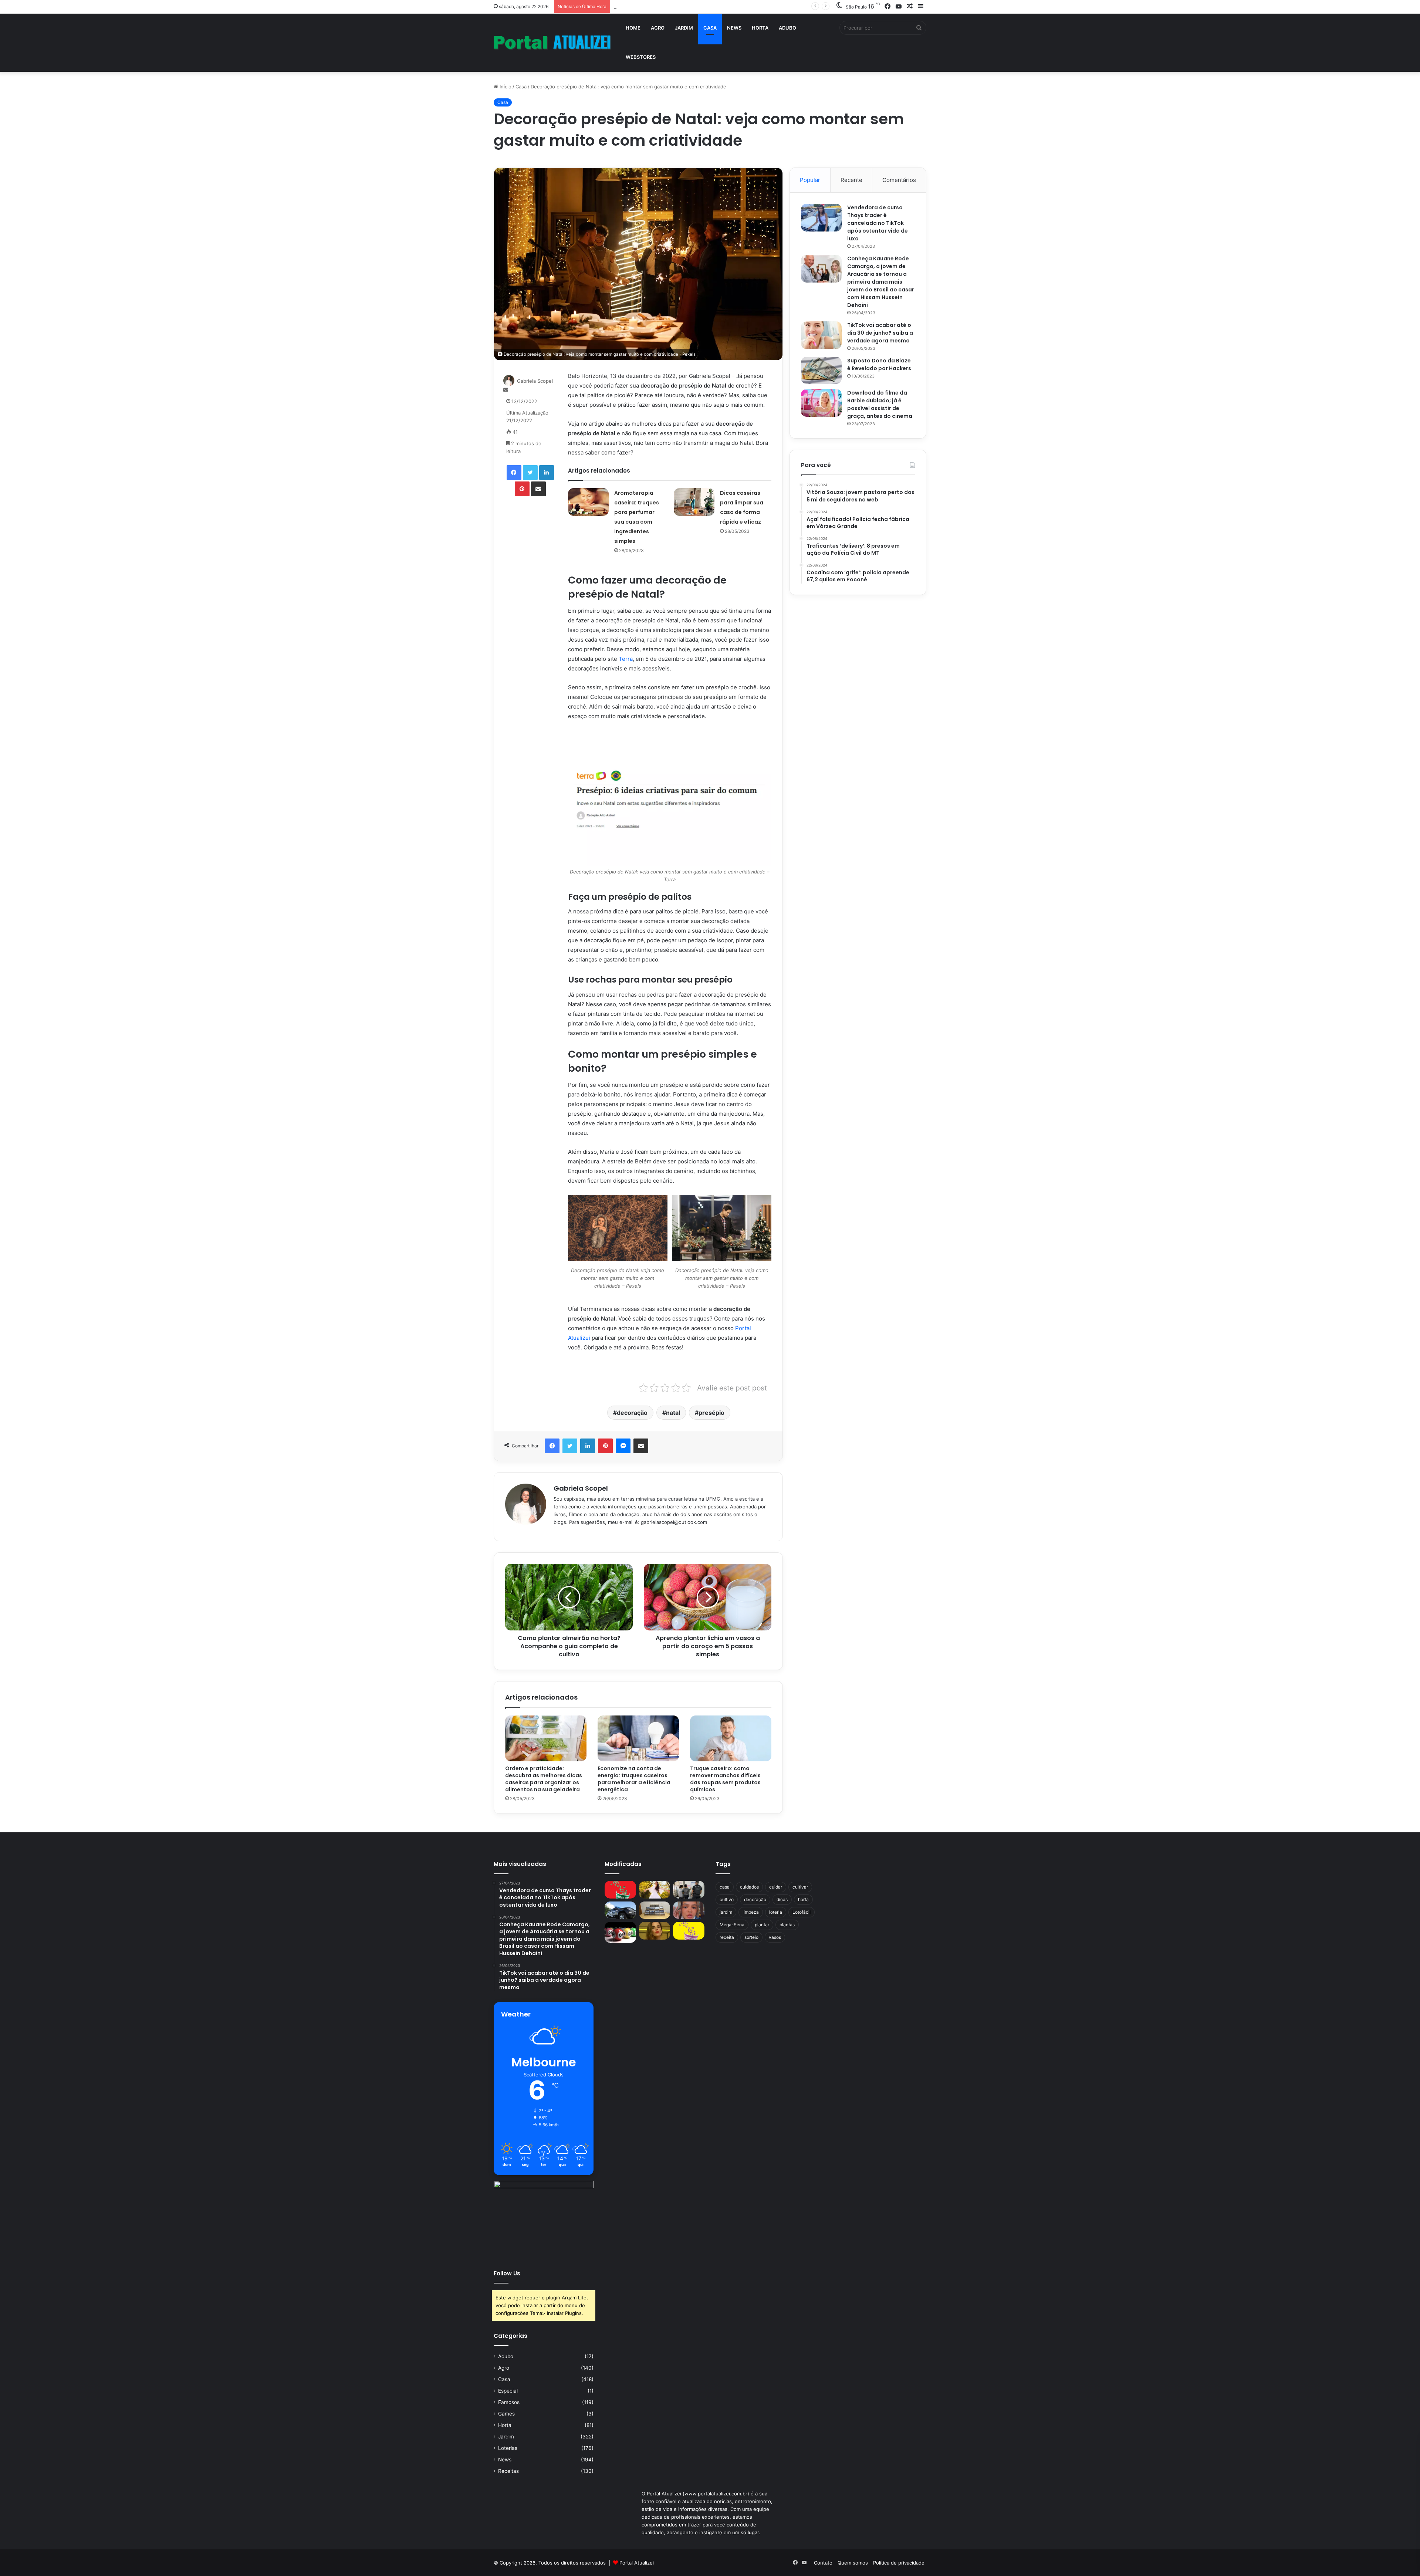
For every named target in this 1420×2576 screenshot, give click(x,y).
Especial (508, 2391)
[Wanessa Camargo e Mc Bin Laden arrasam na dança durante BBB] (655, 1931)
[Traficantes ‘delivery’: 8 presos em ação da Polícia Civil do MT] (620, 1910)
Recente (851, 180)
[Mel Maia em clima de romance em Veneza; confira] (689, 1910)
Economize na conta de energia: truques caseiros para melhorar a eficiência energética (634, 1779)
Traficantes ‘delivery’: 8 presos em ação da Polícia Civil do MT (684, 6)
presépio (711, 1413)
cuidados (749, 1887)
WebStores (641, 57)
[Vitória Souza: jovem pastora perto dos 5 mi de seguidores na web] (655, 1890)
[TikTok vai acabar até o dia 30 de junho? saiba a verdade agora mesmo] (821, 335)
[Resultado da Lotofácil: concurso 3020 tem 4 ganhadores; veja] (689, 1931)
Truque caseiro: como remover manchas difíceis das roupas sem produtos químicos (725, 1779)
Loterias (508, 2448)
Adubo (787, 28)
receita (727, 1937)
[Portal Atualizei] (552, 43)
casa (725, 1887)
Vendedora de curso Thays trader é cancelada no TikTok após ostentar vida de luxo (878, 223)
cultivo (727, 1899)
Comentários (899, 180)
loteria (776, 1912)
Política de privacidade (899, 2563)
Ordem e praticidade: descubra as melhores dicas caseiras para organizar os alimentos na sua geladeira (544, 1779)
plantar (762, 1925)
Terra (626, 659)
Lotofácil (802, 1912)
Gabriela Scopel (535, 381)
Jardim (684, 28)
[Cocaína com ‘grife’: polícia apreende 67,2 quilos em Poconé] (655, 1910)
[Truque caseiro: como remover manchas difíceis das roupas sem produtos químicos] (731, 1738)
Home (633, 28)
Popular (810, 180)
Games (506, 2414)
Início (505, 87)
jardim (726, 1912)
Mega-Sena (732, 1925)
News (734, 28)
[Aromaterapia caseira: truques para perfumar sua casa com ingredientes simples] (588, 502)
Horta (760, 28)
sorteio (751, 1937)
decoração (632, 1413)
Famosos (509, 2402)
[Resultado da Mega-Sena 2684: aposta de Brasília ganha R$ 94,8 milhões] (620, 1932)
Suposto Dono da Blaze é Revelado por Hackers (879, 364)
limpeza (751, 1912)
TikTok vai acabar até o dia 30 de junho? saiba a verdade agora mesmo (880, 333)
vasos (775, 1937)
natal (673, 1413)
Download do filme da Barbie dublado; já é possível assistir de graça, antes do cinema (880, 404)
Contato (823, 2563)
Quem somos (853, 2563)
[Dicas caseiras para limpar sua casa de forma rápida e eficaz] (694, 502)
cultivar (800, 1887)
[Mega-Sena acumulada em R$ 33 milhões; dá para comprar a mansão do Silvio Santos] (620, 1890)
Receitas (508, 2471)
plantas (787, 1925)
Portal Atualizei (637, 2563)
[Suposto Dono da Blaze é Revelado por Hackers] (821, 370)
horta (803, 1899)
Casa (710, 28)
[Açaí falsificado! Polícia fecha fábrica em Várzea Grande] (689, 1890)
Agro (658, 28)
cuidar (776, 1887)
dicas (782, 1899)
